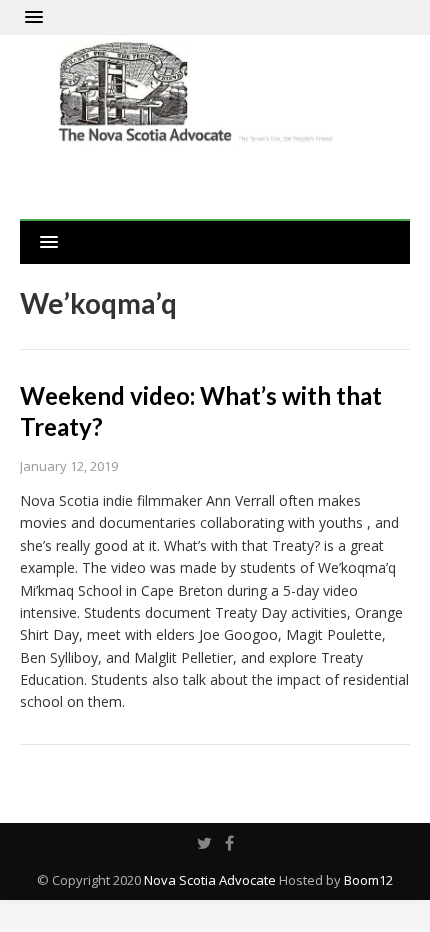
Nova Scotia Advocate (210, 880)
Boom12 (368, 880)
